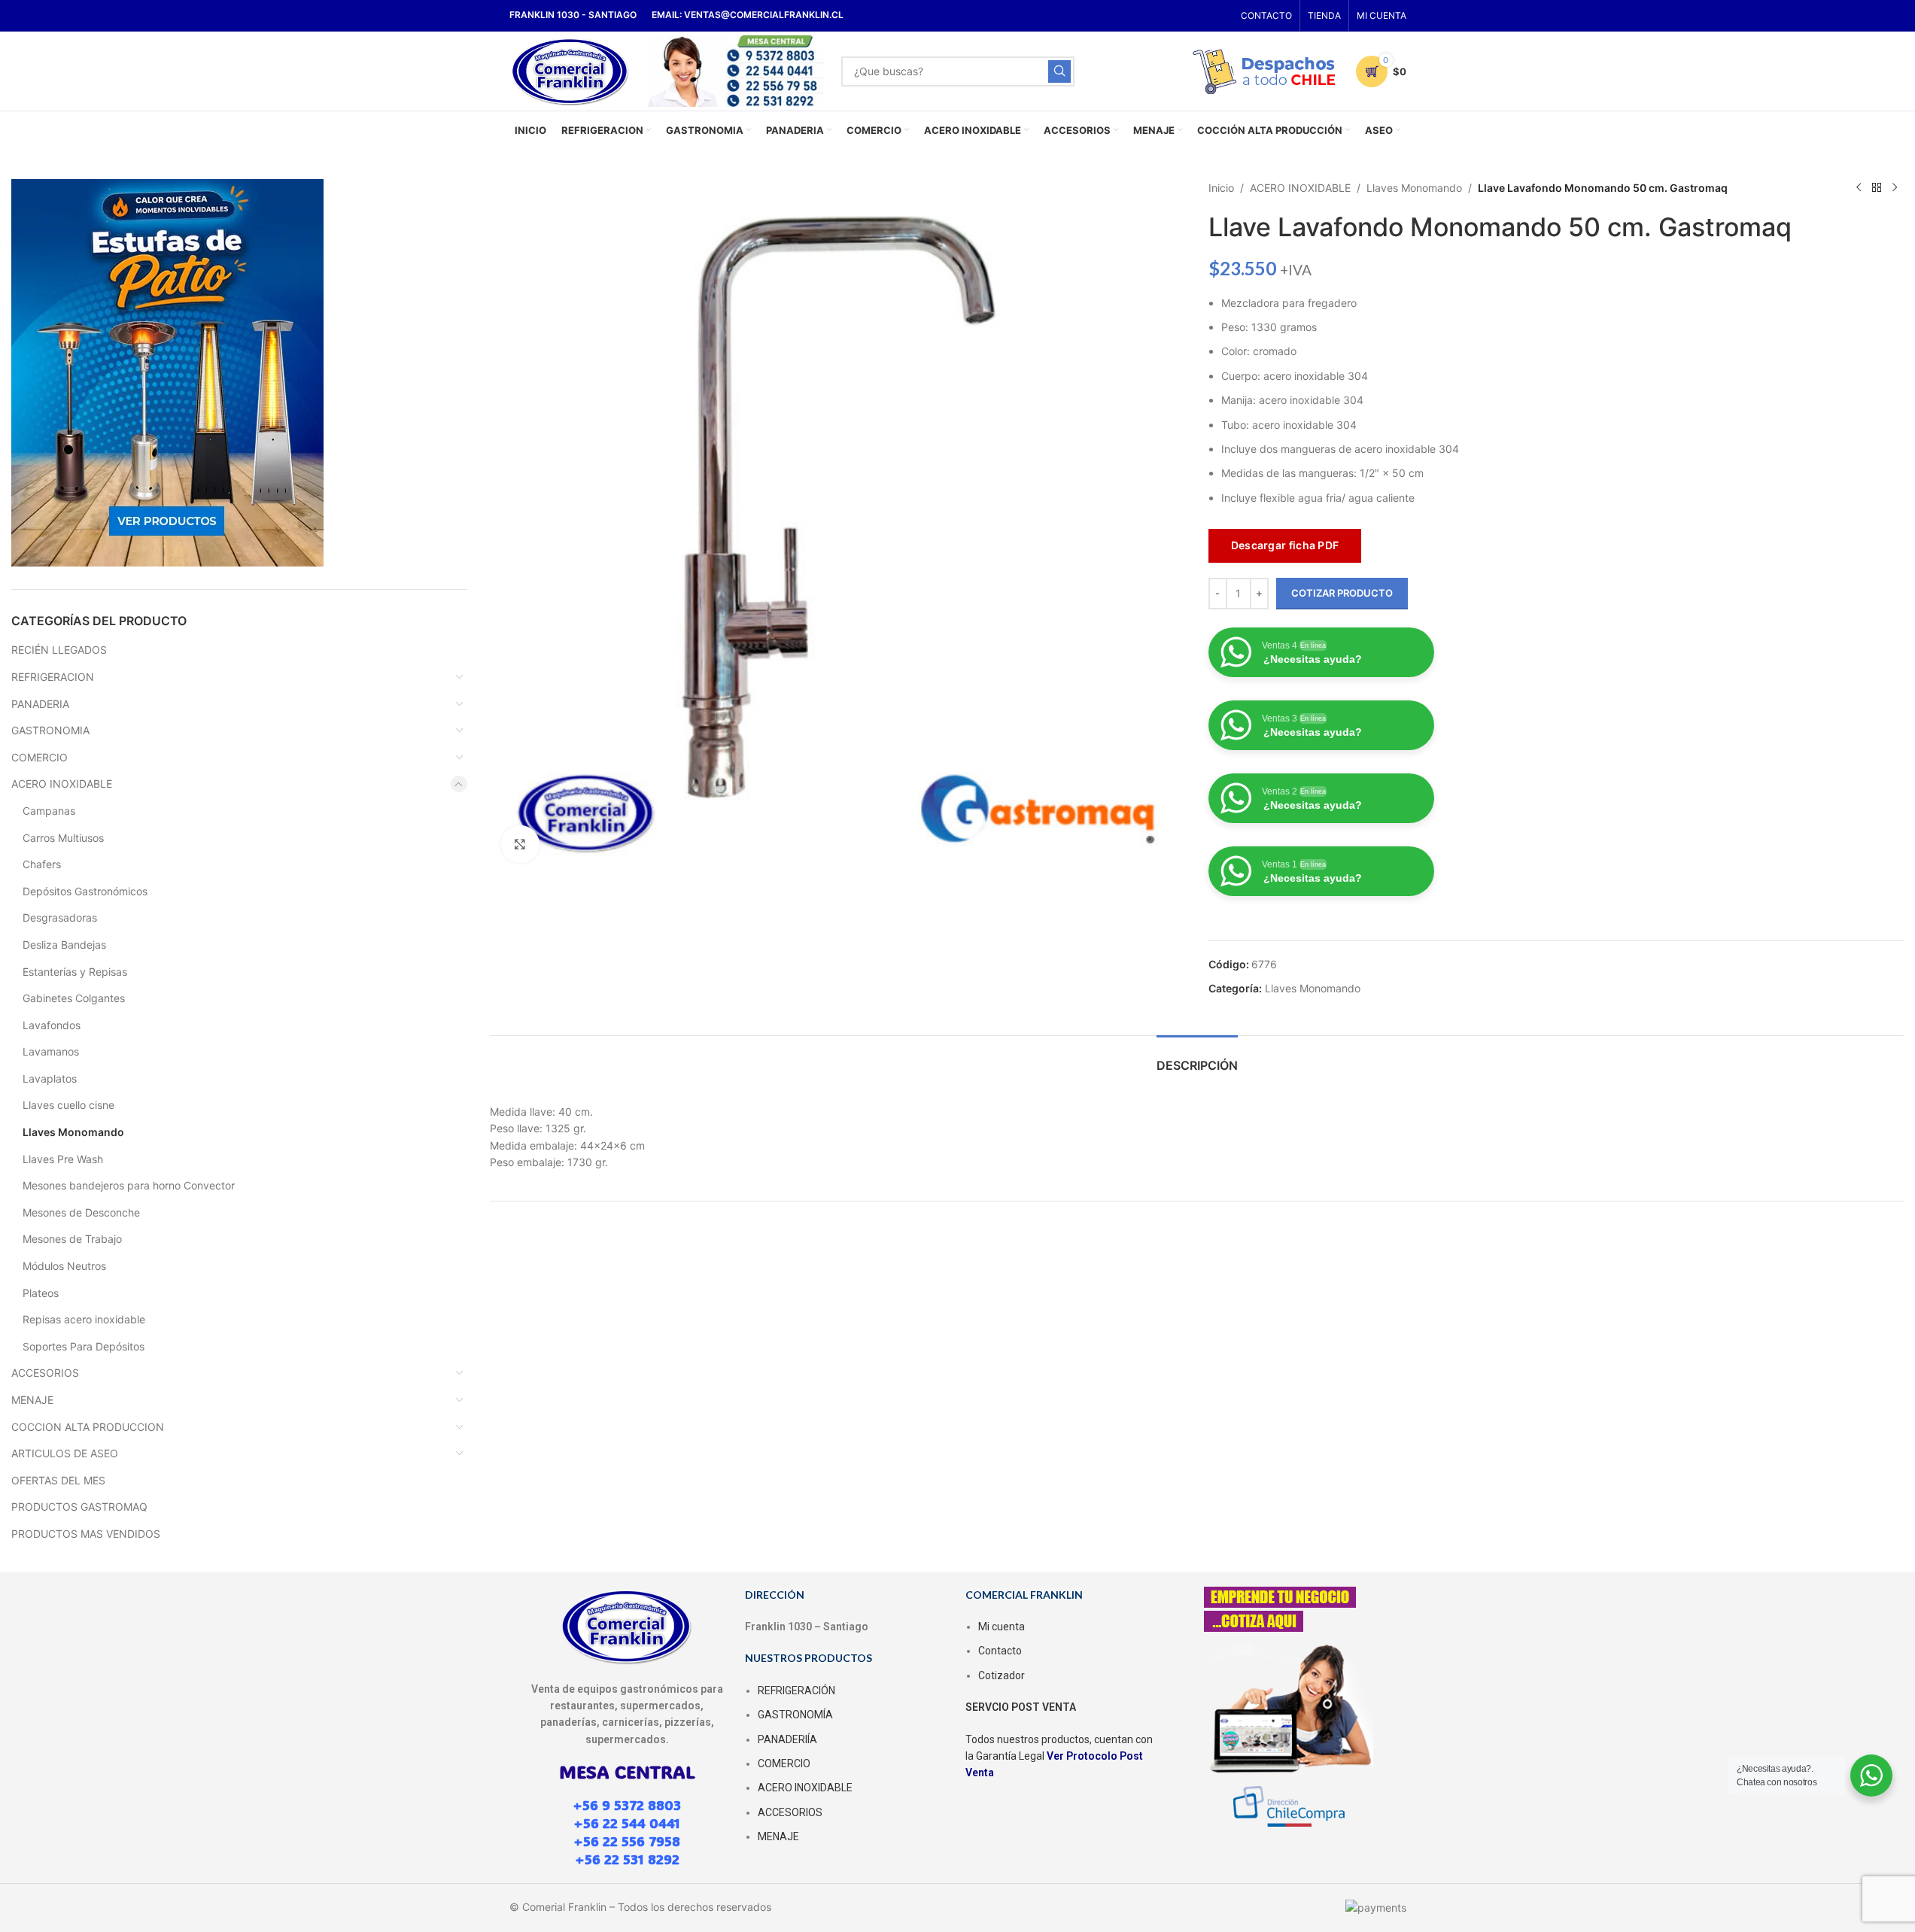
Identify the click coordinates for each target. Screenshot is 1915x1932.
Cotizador (1002, 1675)
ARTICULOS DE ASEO (65, 1453)
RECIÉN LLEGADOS (59, 650)
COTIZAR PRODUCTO (1342, 593)
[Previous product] (1859, 188)
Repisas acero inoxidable (84, 1319)
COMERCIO (40, 757)
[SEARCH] (1059, 71)
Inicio (1221, 188)
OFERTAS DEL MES (58, 1480)
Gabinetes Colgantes (74, 998)
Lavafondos (52, 1025)
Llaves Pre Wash (63, 1159)
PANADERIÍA (787, 1739)
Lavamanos (51, 1051)
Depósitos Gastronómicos (85, 891)
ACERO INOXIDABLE (62, 784)
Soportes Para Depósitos (84, 1346)
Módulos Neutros (64, 1266)
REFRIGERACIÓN (796, 1690)
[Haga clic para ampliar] (520, 844)
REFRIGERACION (53, 677)
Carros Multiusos (63, 838)
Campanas (49, 811)
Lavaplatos (50, 1078)
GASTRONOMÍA (795, 1715)
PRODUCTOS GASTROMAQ (79, 1507)
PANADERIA (40, 704)
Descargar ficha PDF (1285, 545)
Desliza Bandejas (64, 945)
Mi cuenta (1002, 1627)
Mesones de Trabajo (72, 1239)
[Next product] (1895, 188)
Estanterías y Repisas (75, 972)
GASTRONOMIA (50, 730)
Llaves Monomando (73, 1132)
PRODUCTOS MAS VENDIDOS (86, 1534)
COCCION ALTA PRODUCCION (88, 1427)
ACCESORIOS (45, 1373)
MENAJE (32, 1400)
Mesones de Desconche (81, 1212)
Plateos (41, 1293)
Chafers (42, 864)
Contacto (1000, 1651)
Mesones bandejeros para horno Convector (129, 1185)
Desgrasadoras (60, 917)
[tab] (1197, 1058)
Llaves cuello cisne (68, 1105)
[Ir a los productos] (1877, 188)
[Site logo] (571, 70)
